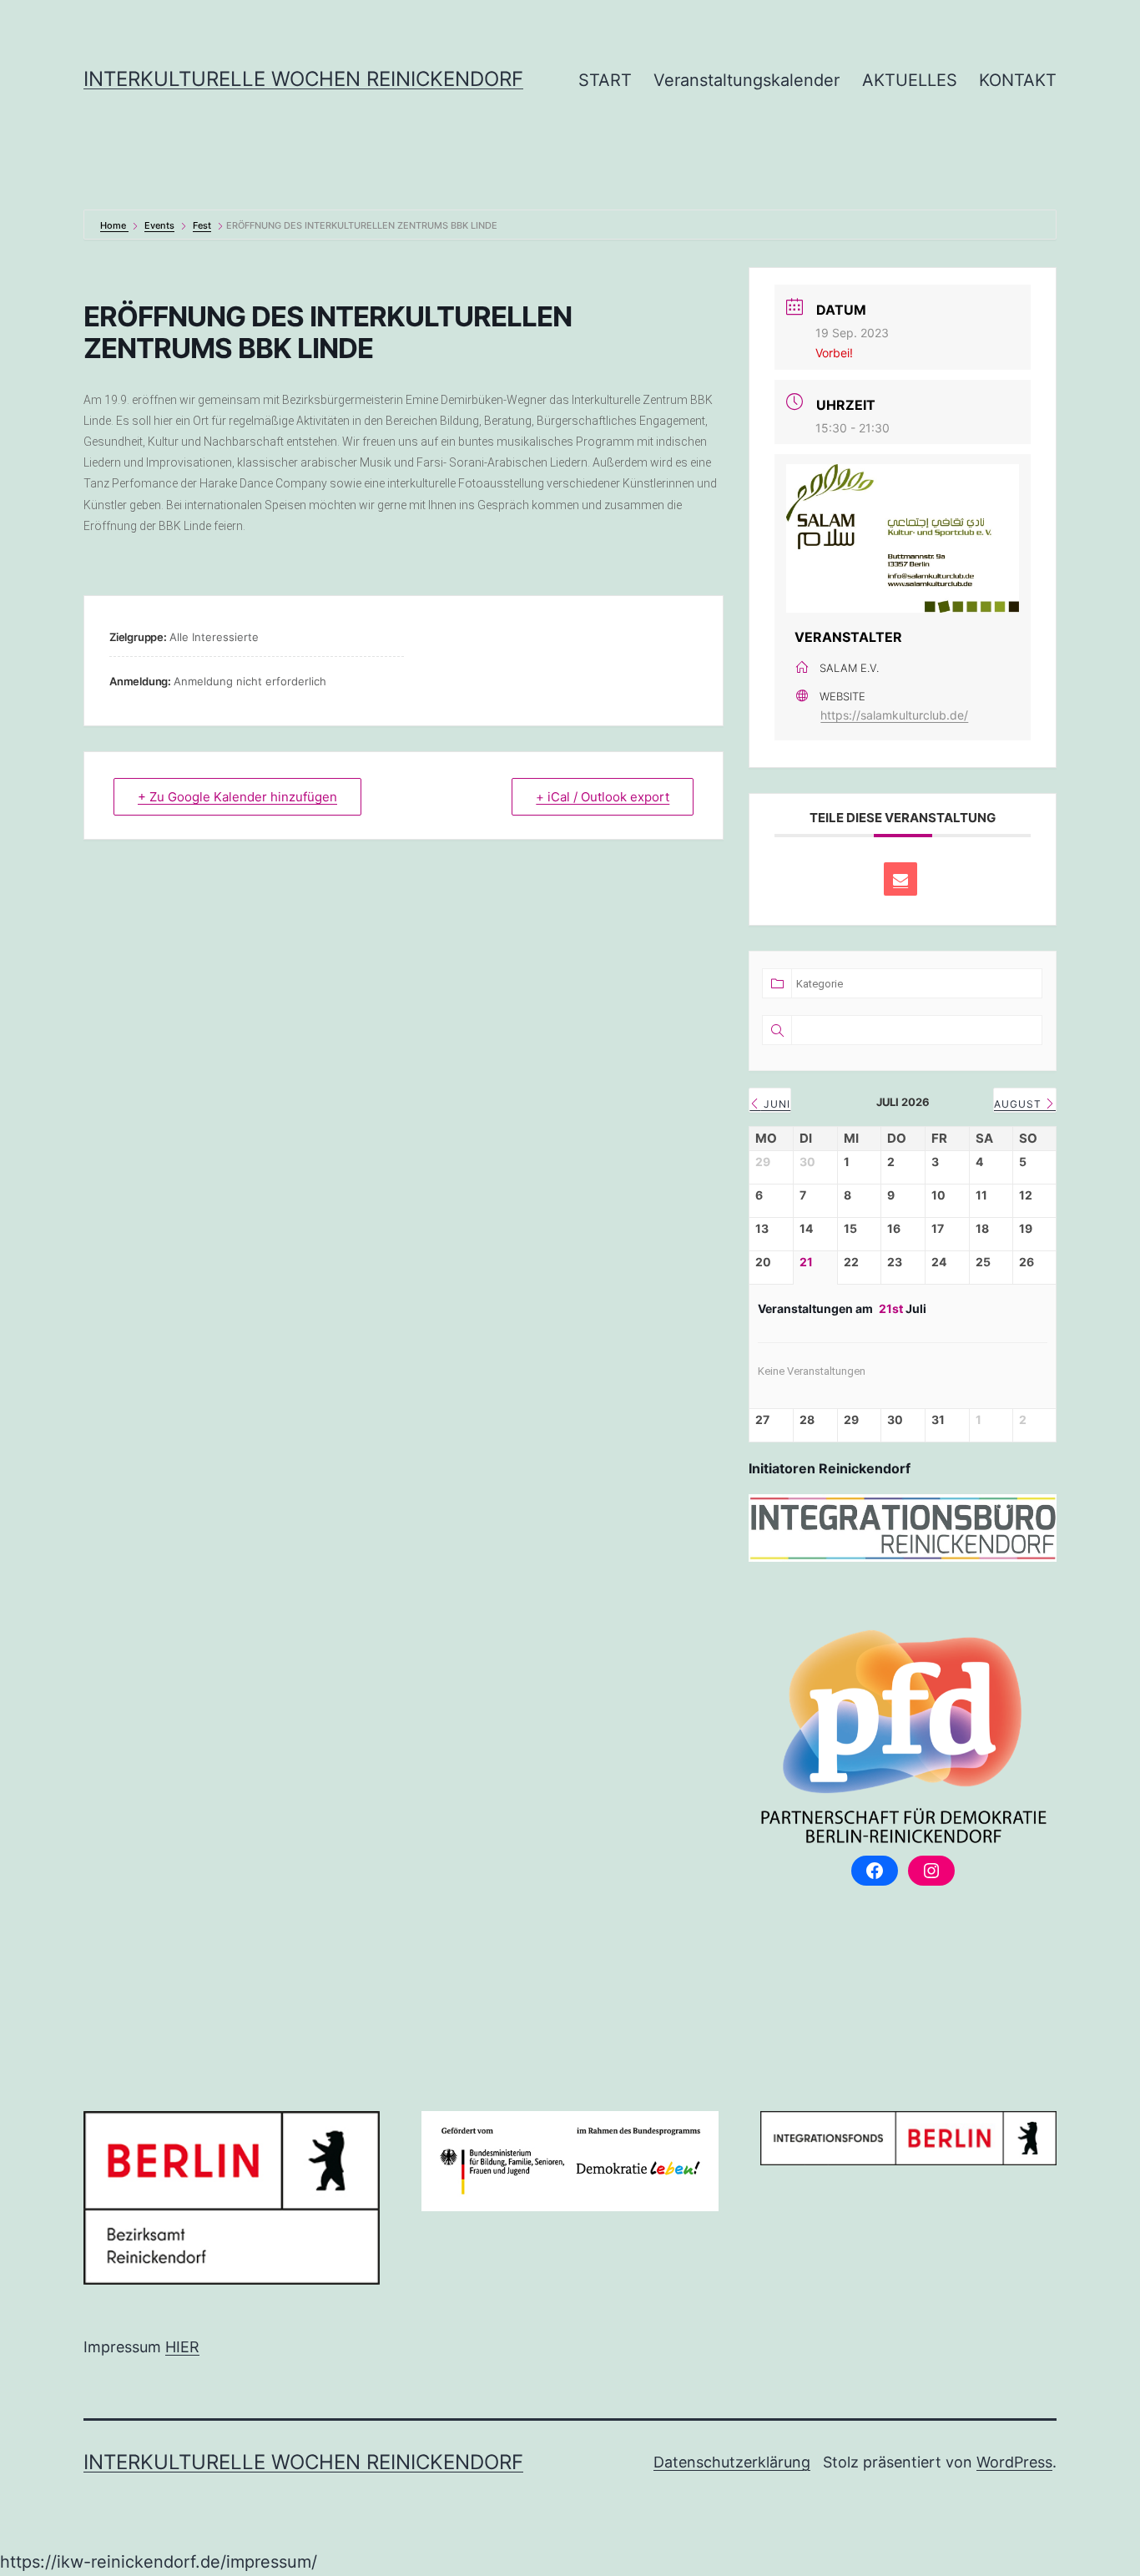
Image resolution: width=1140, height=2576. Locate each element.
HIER (182, 2347)
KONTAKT (1018, 80)
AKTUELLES (910, 80)
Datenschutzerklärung (732, 2462)
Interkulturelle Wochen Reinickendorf (303, 79)
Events (159, 225)
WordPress (1014, 2462)
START (605, 80)
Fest (202, 225)
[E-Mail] (900, 879)
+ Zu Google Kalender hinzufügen (237, 797)
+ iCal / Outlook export (603, 797)
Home (114, 225)
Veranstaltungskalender (747, 80)
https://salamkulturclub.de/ (894, 715)
